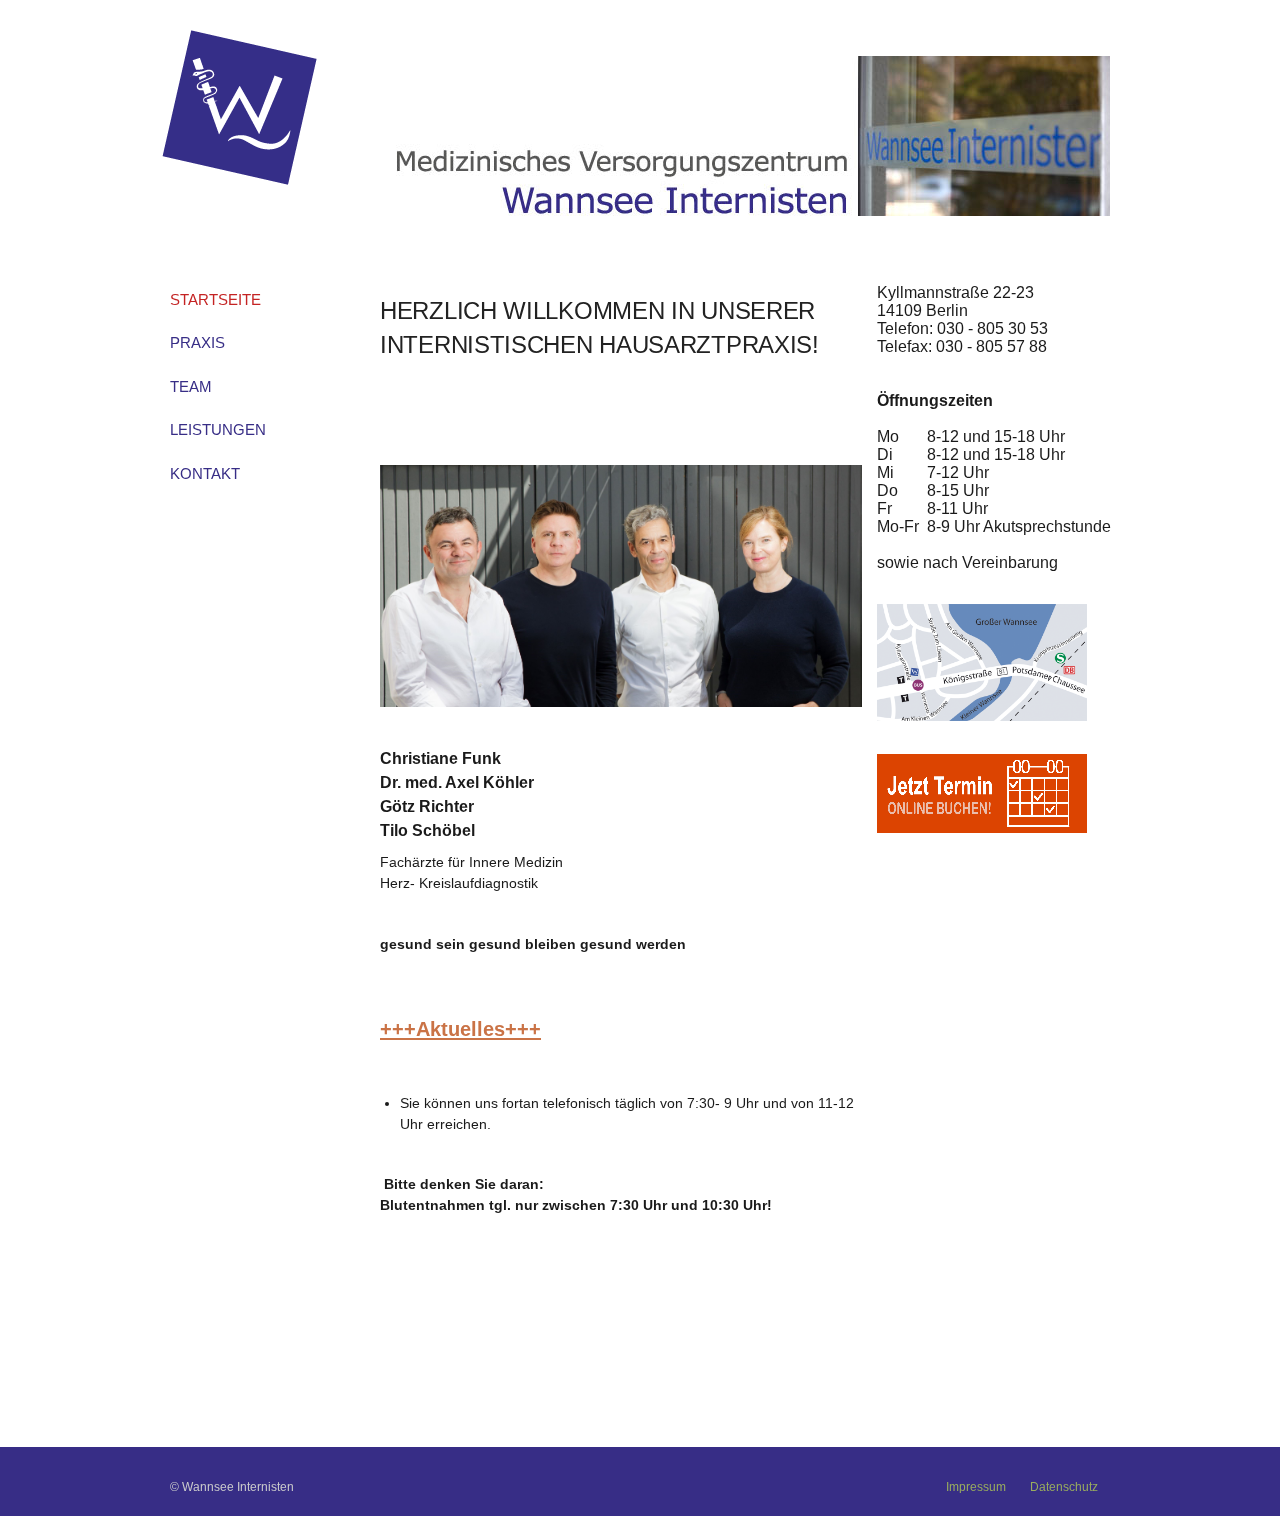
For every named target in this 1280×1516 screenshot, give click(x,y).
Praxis (197, 342)
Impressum (976, 1487)
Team (191, 386)
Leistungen (218, 429)
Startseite (215, 299)
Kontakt (205, 473)
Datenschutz (1064, 1487)
